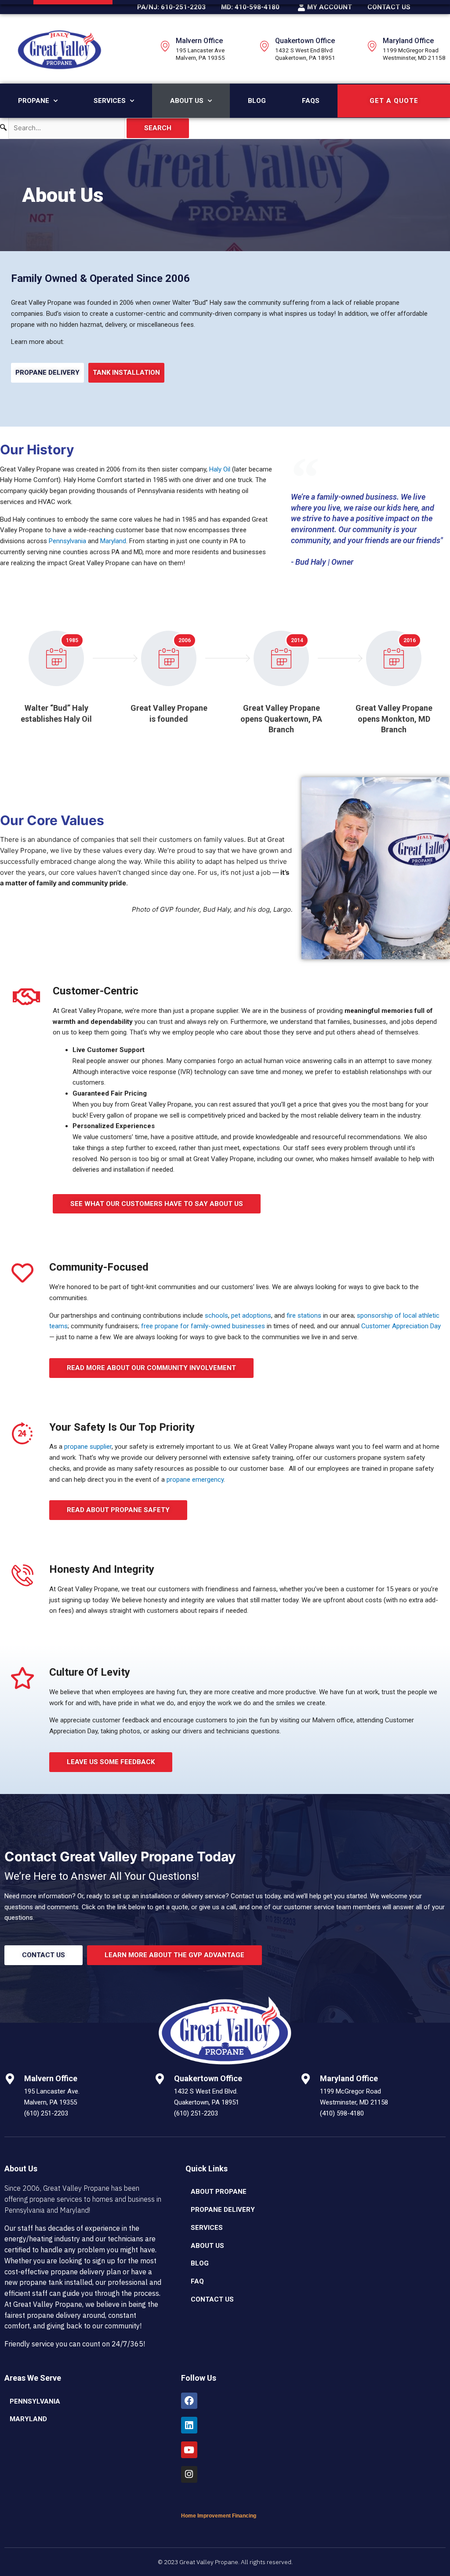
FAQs (311, 101)
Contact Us (212, 2299)
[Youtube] (189, 2450)
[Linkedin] (189, 2425)
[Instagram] (189, 2474)
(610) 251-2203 (46, 2113)
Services (110, 101)
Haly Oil (220, 469)
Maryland (113, 541)
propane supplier (88, 1447)
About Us (187, 101)
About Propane (219, 2192)
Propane (34, 101)
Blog (257, 101)
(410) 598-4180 (342, 2113)
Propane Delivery (223, 2210)
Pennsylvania (67, 541)
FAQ (197, 2281)
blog (200, 2263)
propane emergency (195, 1480)
